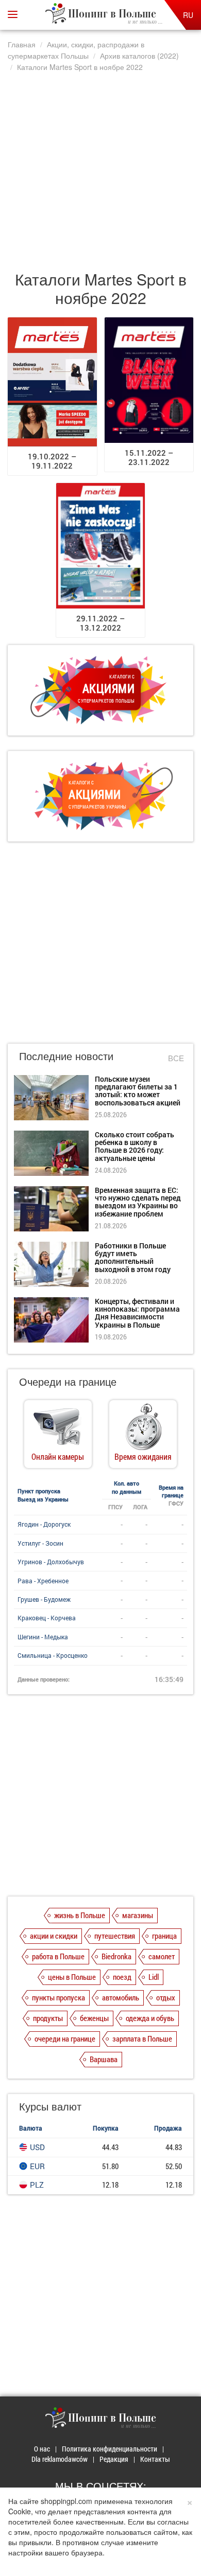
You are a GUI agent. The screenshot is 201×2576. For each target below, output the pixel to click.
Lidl (154, 1977)
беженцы (94, 2018)
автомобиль (121, 1997)
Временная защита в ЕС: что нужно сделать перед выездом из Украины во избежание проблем (138, 1202)
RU (188, 15)
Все (176, 1058)
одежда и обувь (150, 2018)
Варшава (104, 2059)
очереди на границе (65, 2038)
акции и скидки (54, 1936)
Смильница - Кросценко (53, 1655)
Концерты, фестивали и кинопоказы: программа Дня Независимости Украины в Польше (137, 1313)
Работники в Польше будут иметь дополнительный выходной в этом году (133, 1257)
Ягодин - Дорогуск (44, 1524)
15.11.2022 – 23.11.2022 (149, 457)
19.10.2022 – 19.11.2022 (52, 461)
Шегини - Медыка (43, 1637)
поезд (122, 1977)
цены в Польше (72, 1977)
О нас (42, 2449)
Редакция (114, 2459)
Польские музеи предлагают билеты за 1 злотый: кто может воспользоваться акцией (138, 1091)
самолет (162, 1956)
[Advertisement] (100, 166)
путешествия (115, 1936)
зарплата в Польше (142, 2038)
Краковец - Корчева (47, 1618)
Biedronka (116, 1956)
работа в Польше (58, 1956)
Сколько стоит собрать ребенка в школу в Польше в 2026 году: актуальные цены (135, 1146)
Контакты (155, 2459)
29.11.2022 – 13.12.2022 (100, 623)
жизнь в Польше (80, 1915)
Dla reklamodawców (60, 2459)
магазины (138, 1915)
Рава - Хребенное (43, 1581)
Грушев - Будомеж (44, 1599)
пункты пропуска (58, 1997)
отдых (166, 1997)
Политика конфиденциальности (110, 2449)
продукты (48, 2018)
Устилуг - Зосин (40, 1543)
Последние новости (66, 1056)
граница (164, 1936)
